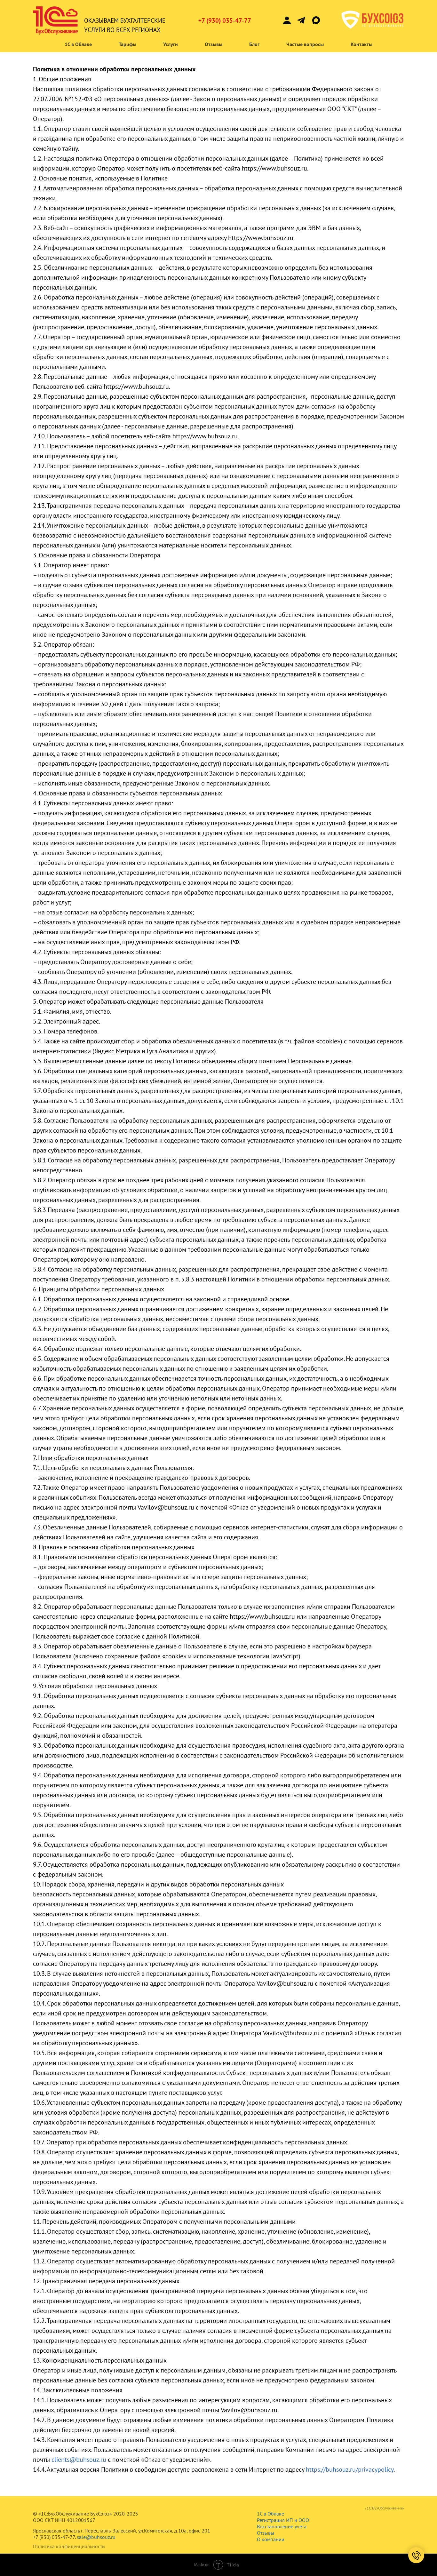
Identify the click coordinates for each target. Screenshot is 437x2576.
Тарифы (127, 44)
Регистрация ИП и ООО (283, 2520)
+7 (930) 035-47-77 (225, 20)
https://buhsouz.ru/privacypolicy (350, 2469)
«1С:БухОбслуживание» (385, 2508)
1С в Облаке (78, 44)
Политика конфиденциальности (69, 2546)
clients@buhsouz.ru (79, 2460)
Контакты (362, 44)
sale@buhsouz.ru (96, 2537)
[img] (301, 20)
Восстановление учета (282, 2526)
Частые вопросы (305, 44)
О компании (271, 2539)
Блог (254, 44)
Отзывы (214, 44)
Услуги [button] (171, 44)
